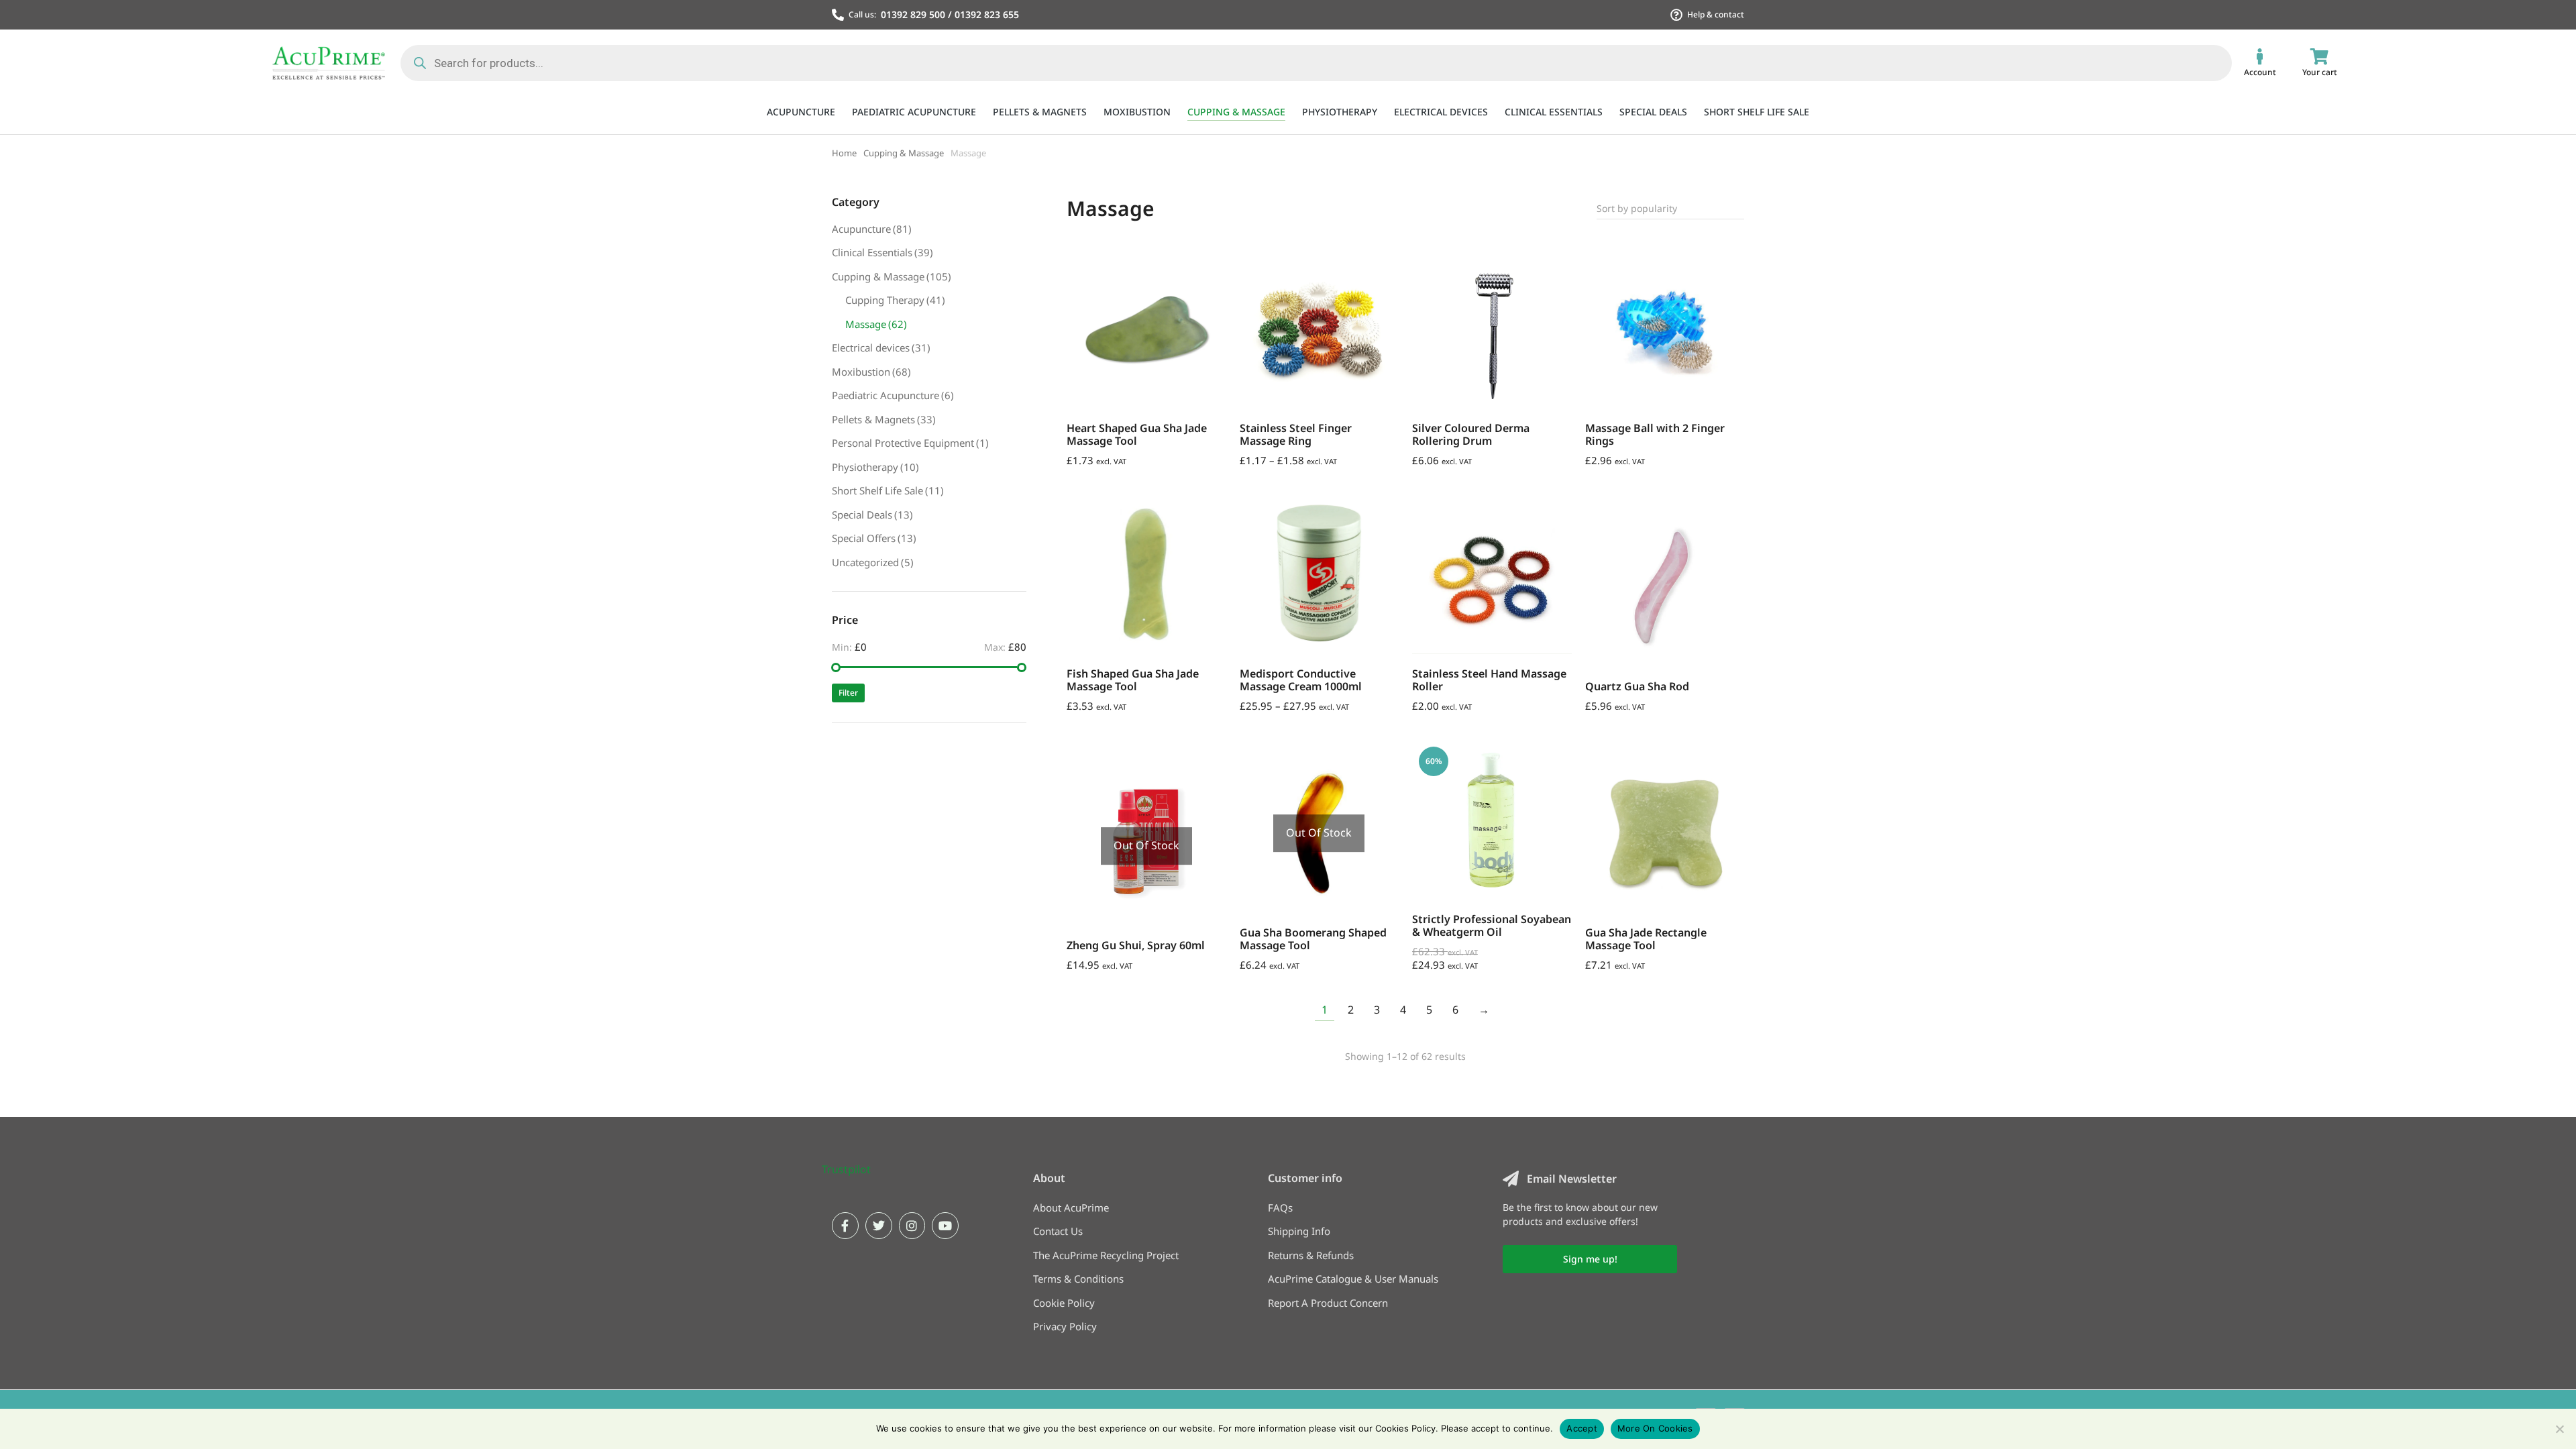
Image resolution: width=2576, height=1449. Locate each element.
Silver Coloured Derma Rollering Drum (1471, 434)
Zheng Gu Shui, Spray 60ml (1136, 945)
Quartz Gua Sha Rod (1637, 686)
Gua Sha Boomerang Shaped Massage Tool (1313, 939)
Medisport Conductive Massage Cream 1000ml (1301, 680)
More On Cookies (1655, 1428)
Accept (1582, 1428)
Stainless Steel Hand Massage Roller (1489, 680)
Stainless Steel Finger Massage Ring (1296, 434)
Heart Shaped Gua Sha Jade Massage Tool (1137, 434)
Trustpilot (846, 1169)
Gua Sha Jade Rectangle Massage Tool (1646, 939)
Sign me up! (1590, 1259)
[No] (2559, 1429)
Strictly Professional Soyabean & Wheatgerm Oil (1492, 925)
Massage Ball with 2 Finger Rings (1655, 434)
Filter (848, 693)
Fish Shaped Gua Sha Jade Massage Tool (1133, 680)
